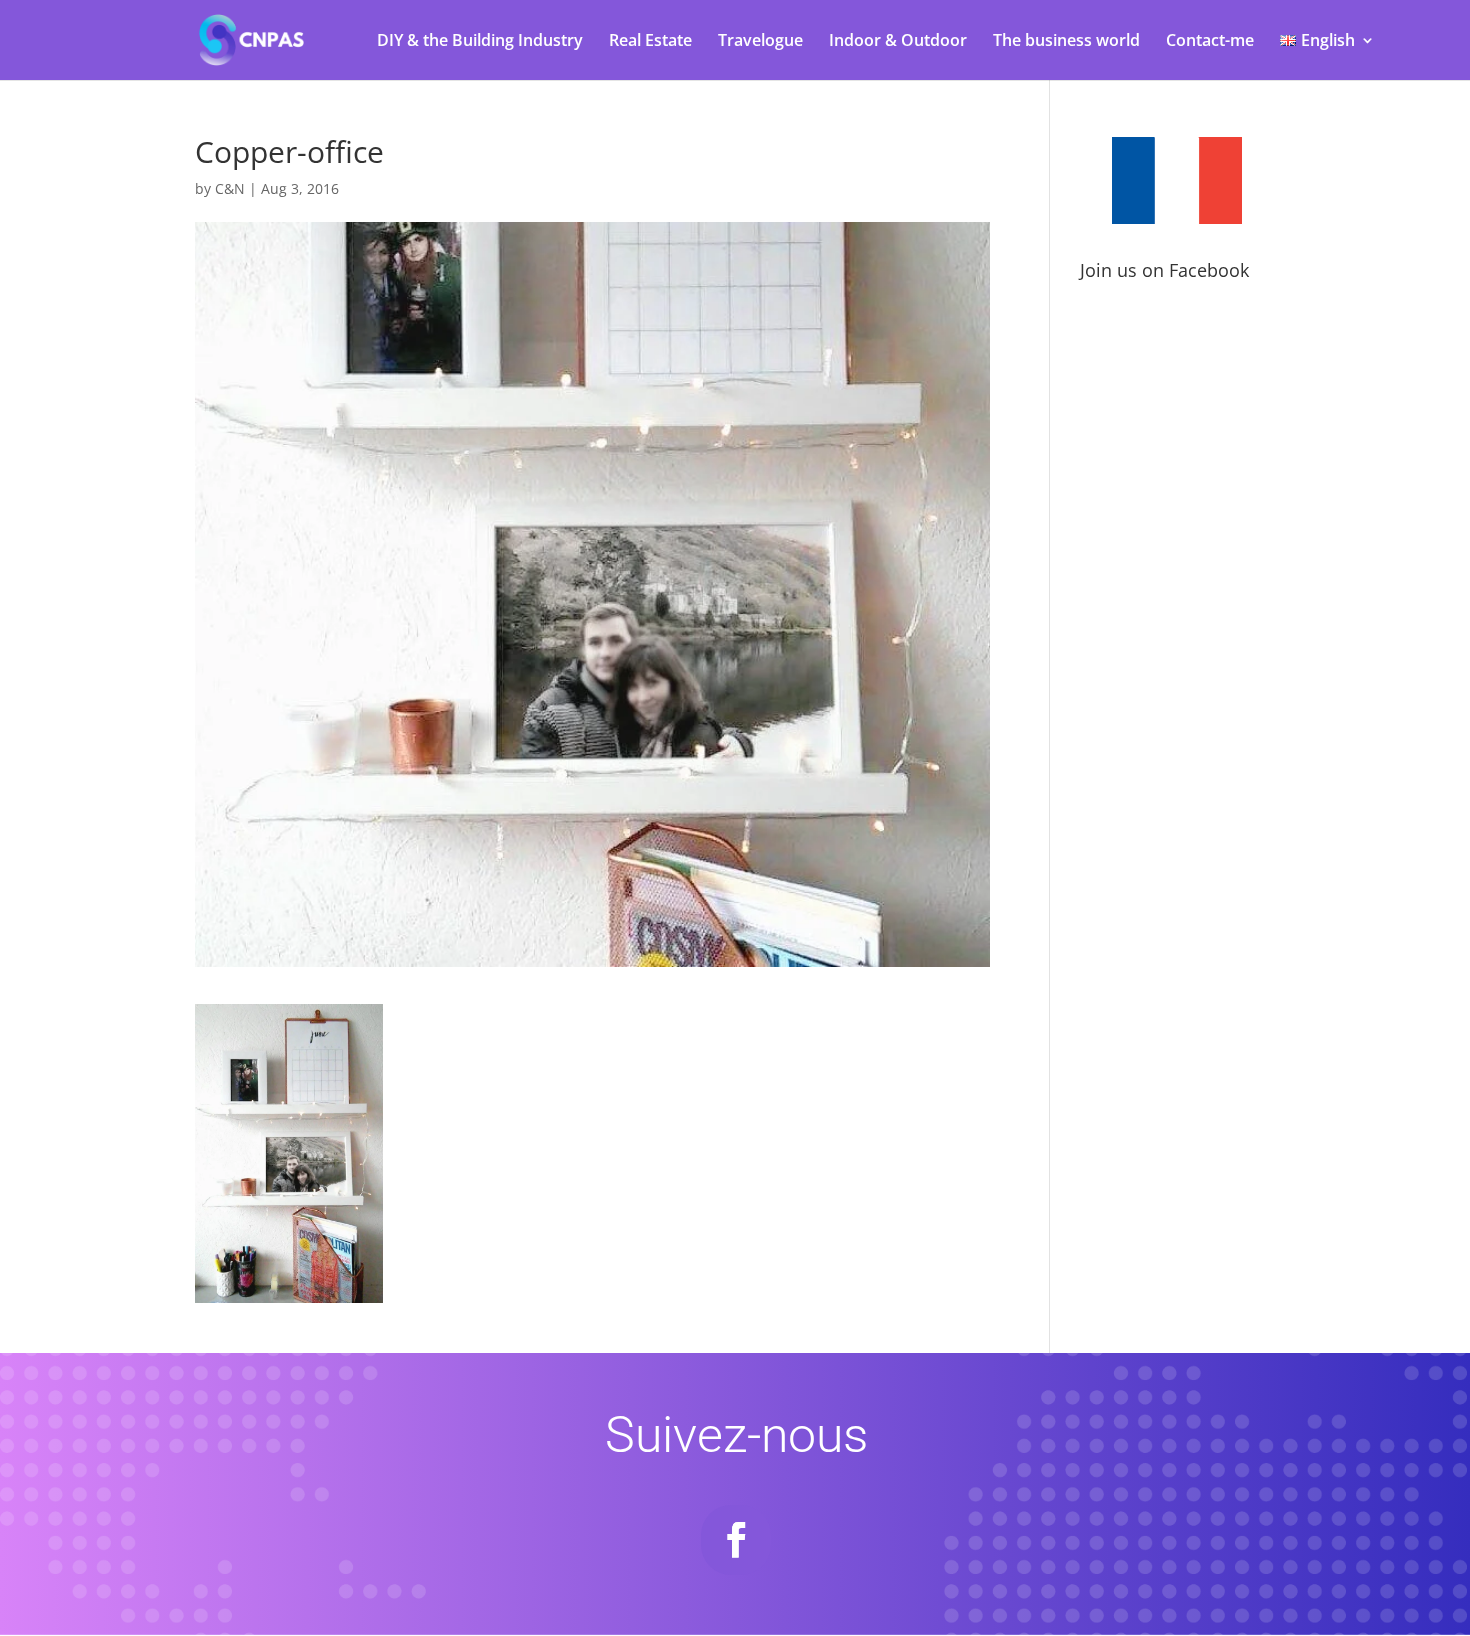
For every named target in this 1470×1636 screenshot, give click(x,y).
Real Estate (650, 42)
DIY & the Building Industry (480, 42)
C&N (230, 188)
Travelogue (760, 42)
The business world (1066, 42)
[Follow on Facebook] (736, 1540)
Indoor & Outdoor (898, 42)
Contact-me (1210, 42)
